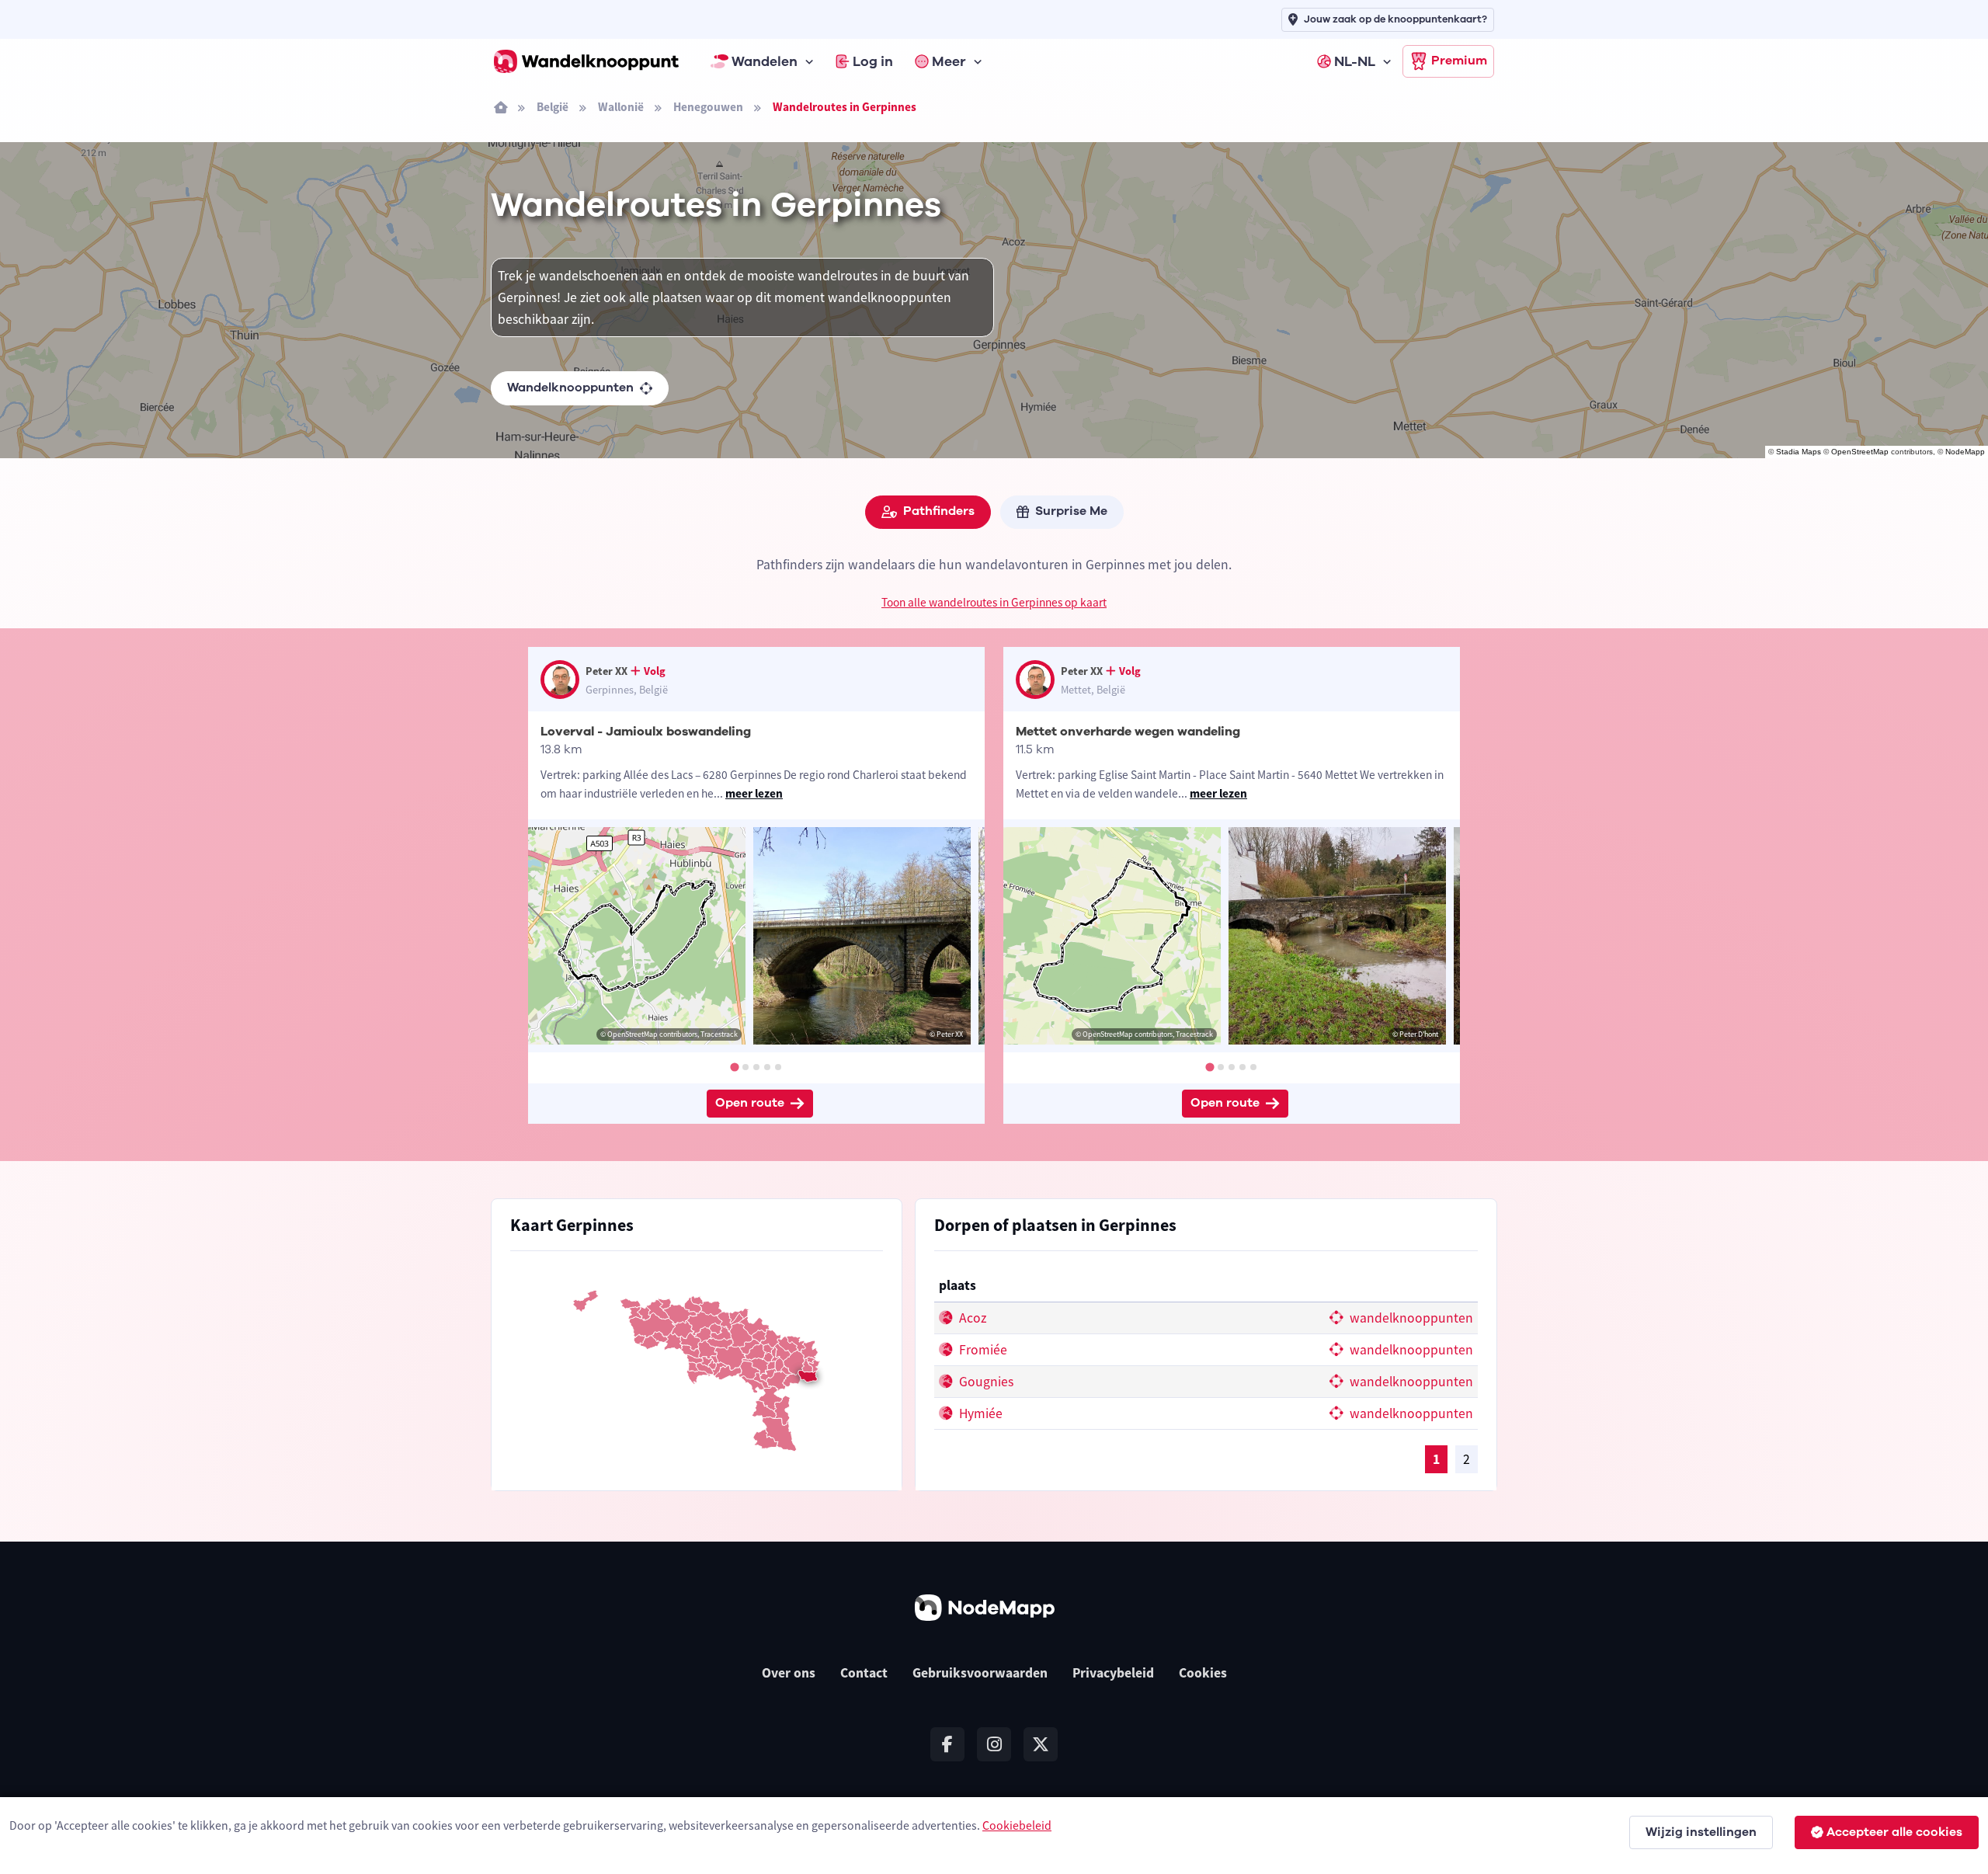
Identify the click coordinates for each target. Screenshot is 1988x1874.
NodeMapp (1965, 452)
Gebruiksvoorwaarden (980, 1673)
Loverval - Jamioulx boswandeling (646, 732)
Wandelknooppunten (570, 388)
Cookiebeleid (1017, 1825)
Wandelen (765, 61)
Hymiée (979, 1413)
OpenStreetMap (1860, 452)
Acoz (971, 1318)
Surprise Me (1071, 511)
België (553, 107)
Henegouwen (708, 107)
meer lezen (754, 793)
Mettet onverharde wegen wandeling (1128, 732)
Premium (1459, 61)
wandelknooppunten (1410, 1318)
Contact (864, 1673)
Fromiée (982, 1350)
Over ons (789, 1673)
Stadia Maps (1799, 452)
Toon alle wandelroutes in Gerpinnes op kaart (994, 602)
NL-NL (1355, 61)
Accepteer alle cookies (1894, 1832)
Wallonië (621, 107)
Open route (750, 1103)
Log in (873, 61)
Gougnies (985, 1382)
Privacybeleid (1113, 1673)
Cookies (1203, 1673)
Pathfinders (939, 511)
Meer (949, 61)
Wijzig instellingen (1701, 1832)
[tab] (734, 1067)
